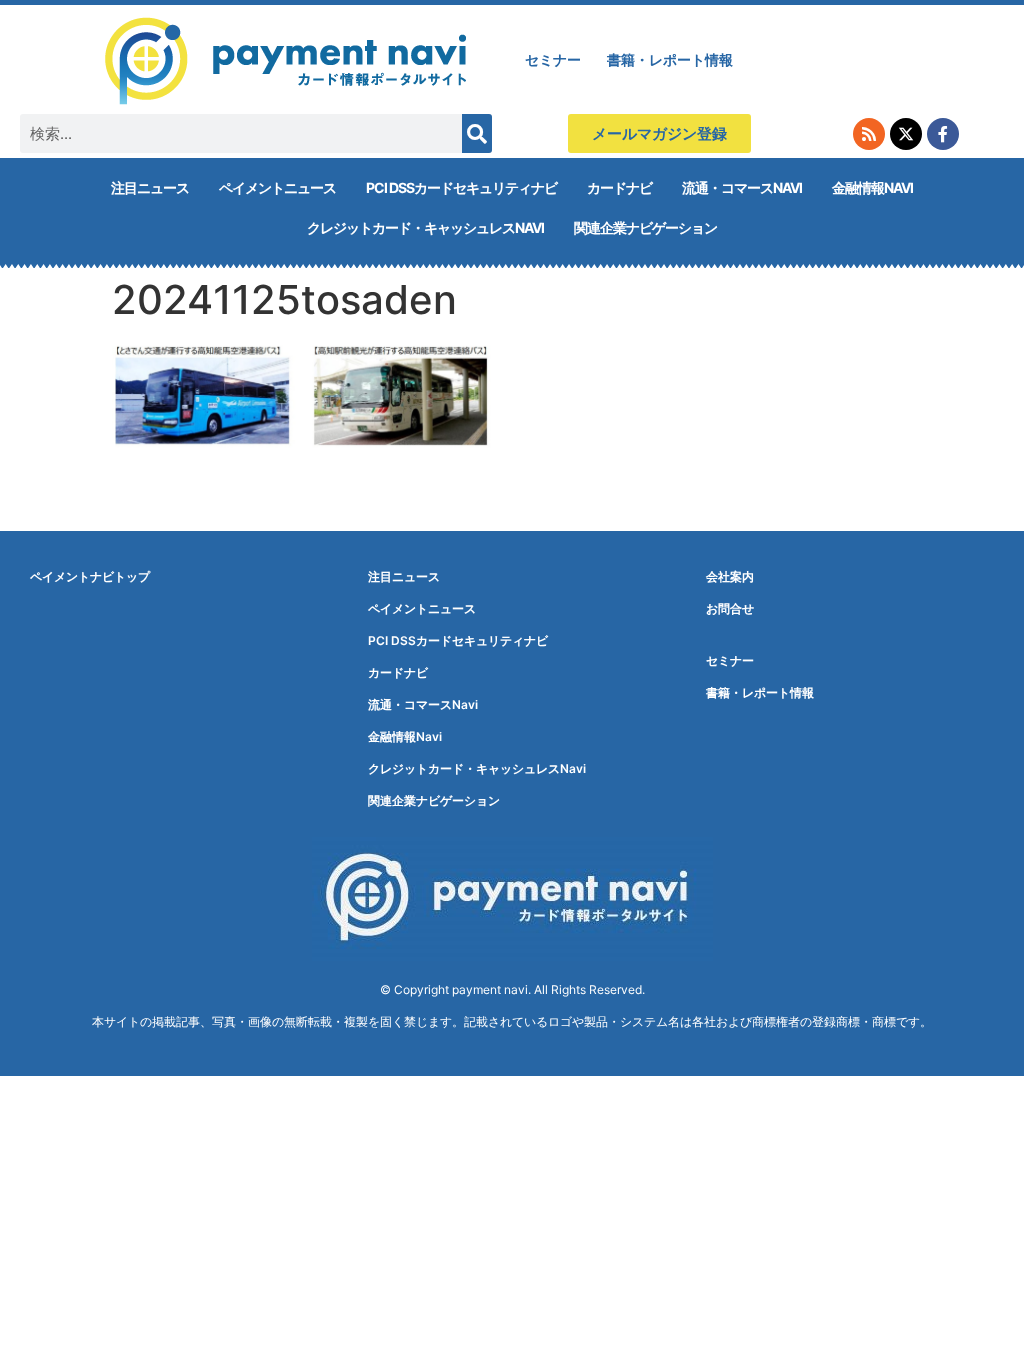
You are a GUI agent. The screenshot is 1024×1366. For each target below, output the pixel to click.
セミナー (553, 59)
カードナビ (619, 187)
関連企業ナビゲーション (645, 227)
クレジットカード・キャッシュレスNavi (425, 227)
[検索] (477, 133)
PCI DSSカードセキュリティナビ (461, 187)
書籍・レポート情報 (670, 59)
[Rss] (869, 134)
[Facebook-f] (943, 134)
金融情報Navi (872, 187)
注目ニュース (150, 187)
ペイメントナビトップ (90, 576)
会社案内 (730, 576)
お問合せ (730, 608)
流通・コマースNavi (742, 187)
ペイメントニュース (277, 187)
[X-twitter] (906, 134)
